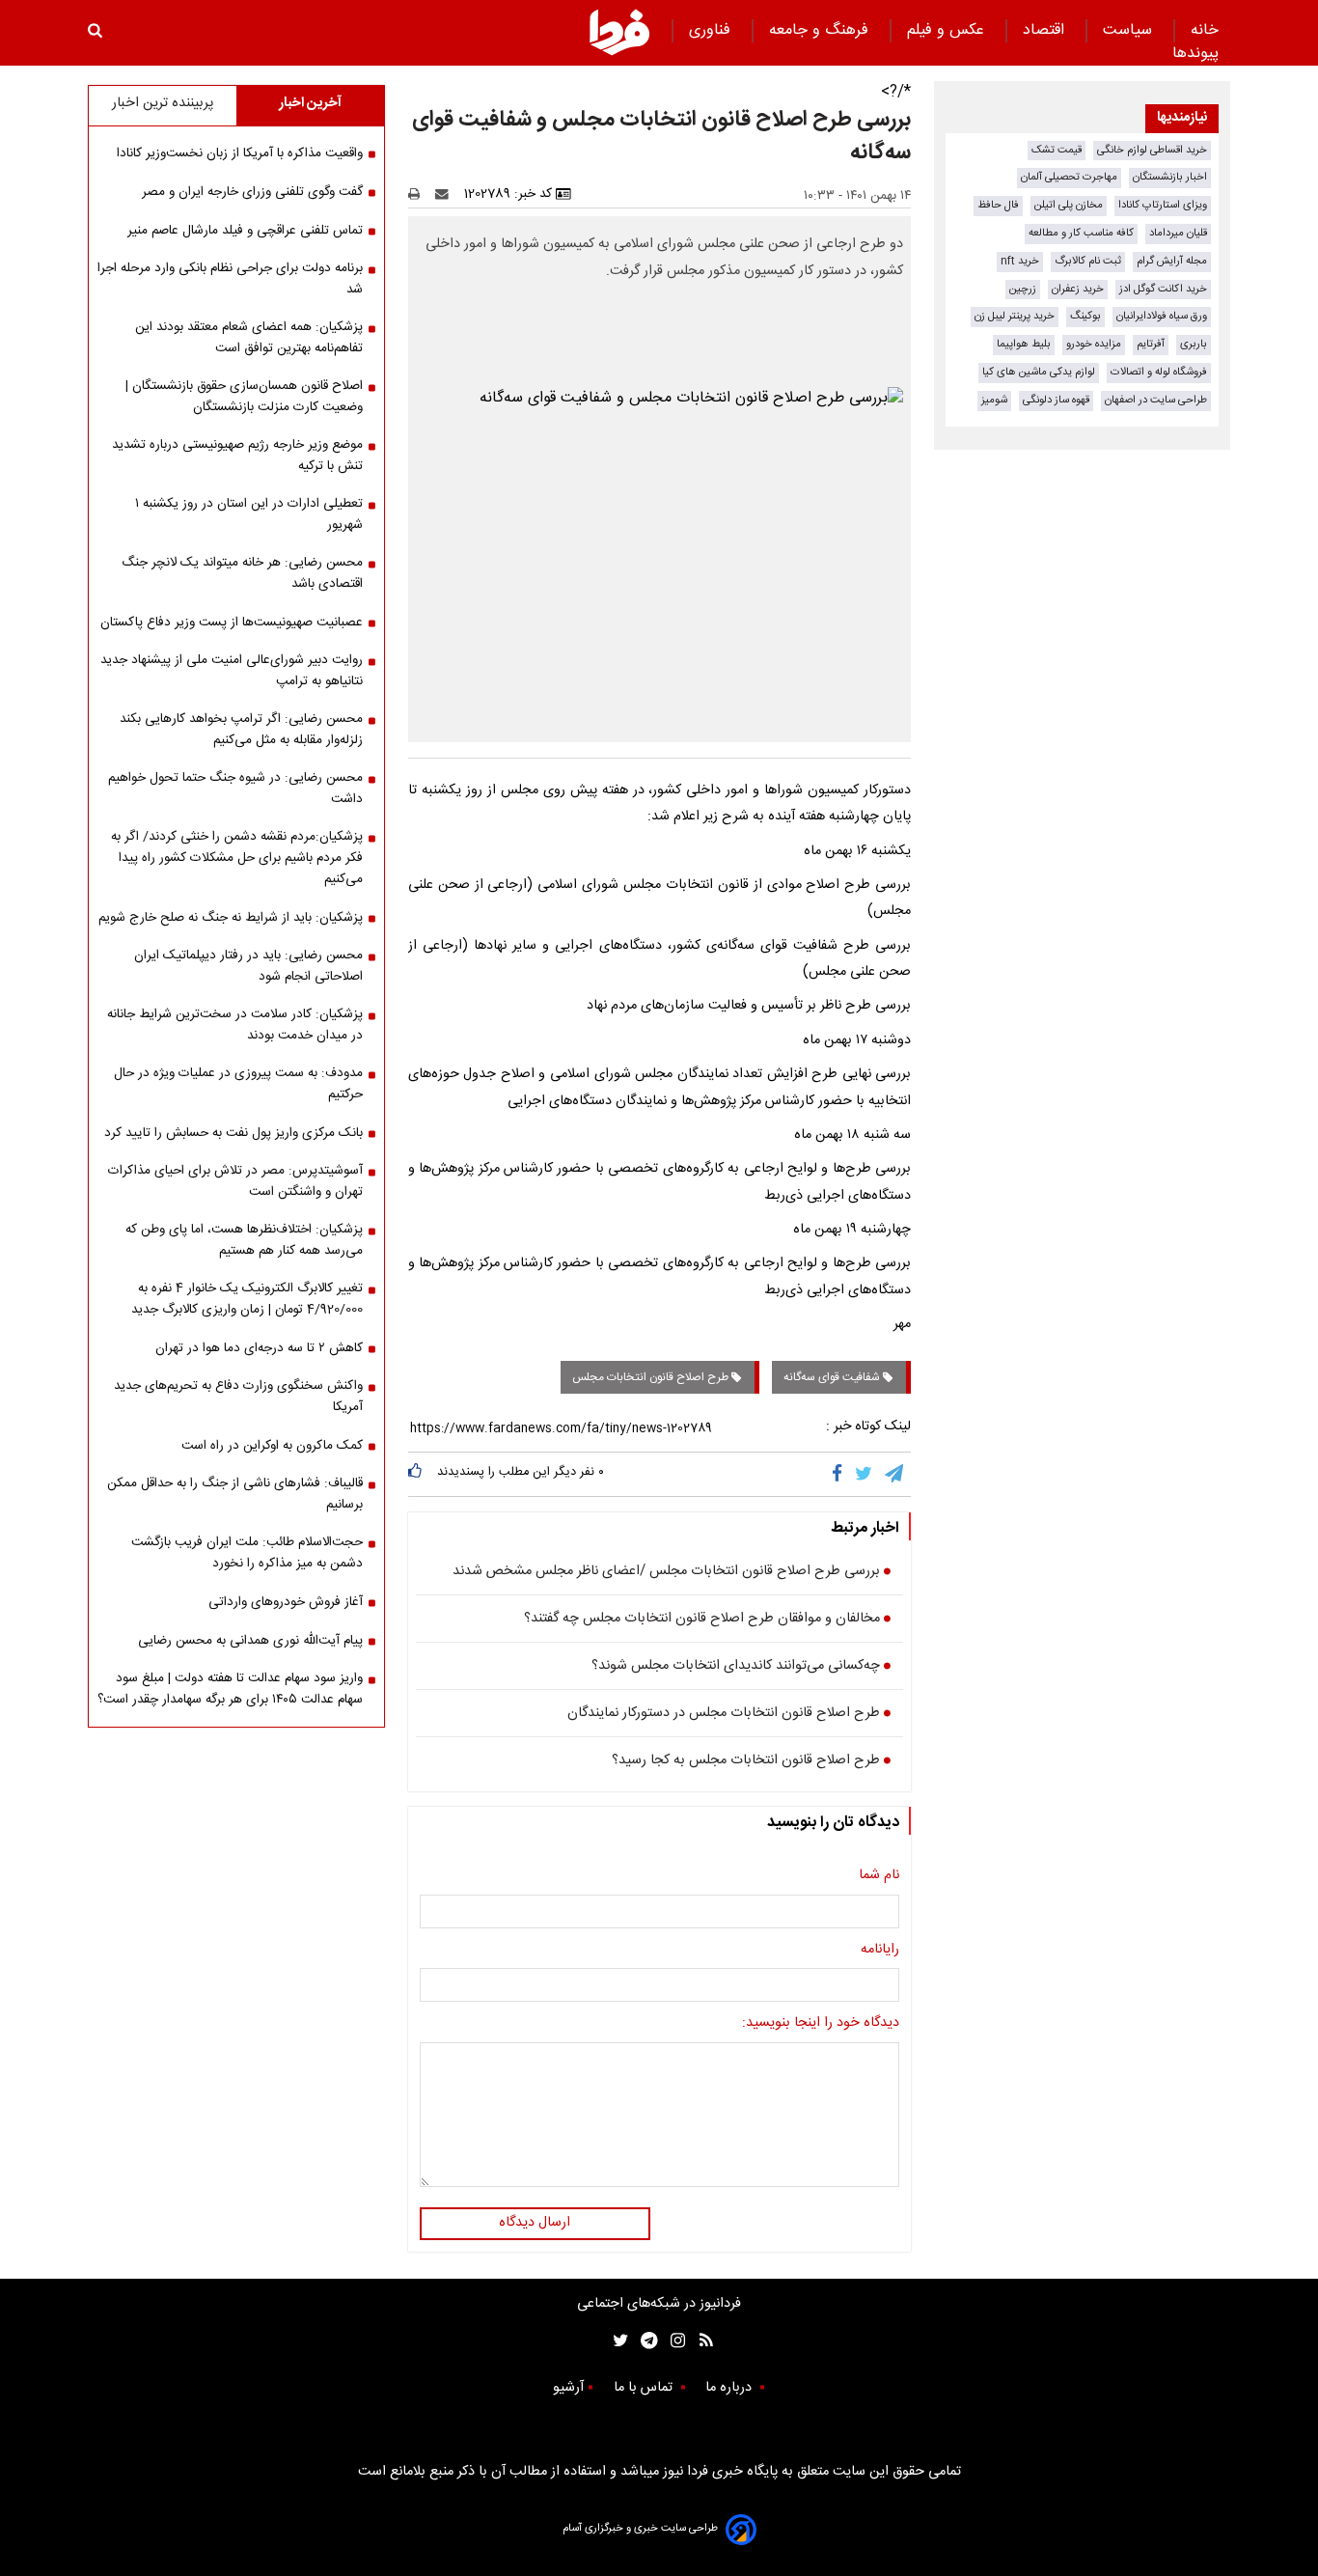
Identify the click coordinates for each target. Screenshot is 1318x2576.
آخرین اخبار (310, 103)
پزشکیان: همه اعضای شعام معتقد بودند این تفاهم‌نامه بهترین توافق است (249, 338)
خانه (1205, 30)
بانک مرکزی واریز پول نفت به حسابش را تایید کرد (233, 1133)
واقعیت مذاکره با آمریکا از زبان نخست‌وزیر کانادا (240, 153)
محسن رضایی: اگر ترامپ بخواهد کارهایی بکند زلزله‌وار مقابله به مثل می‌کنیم (241, 730)
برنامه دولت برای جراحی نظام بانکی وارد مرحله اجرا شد (230, 279)
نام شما (879, 1876)
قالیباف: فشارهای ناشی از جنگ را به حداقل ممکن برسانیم (235, 1494)
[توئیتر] (617, 2341)
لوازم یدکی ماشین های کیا (1039, 372)
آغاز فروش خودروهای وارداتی (286, 1602)
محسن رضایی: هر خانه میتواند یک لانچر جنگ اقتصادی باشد (242, 573)
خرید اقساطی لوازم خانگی (1152, 150)
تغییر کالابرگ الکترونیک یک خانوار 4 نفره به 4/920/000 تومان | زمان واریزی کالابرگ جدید (247, 1299)
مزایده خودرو (1094, 344)
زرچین (1023, 289)
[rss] (700, 2341)
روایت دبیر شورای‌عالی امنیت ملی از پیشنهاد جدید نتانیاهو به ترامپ (232, 671)
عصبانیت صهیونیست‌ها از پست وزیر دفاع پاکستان (232, 623)
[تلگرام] (895, 1474)
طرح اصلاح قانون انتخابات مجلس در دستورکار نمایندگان (724, 1714)
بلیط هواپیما (1024, 344)
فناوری (712, 30)
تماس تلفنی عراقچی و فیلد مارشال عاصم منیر (245, 231)
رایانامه (880, 1951)
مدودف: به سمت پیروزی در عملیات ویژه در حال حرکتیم (238, 1084)
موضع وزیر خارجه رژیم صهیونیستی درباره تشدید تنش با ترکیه (237, 456)
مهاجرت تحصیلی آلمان (1069, 177)
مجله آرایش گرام (1172, 261)
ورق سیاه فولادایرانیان (1162, 316)
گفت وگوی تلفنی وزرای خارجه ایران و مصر (252, 192)
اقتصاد (1046, 30)
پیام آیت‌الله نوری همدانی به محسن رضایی (250, 1641)
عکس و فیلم (948, 30)
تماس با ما (645, 2388)
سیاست (1130, 30)
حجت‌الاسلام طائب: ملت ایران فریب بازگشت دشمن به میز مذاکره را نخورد (247, 1553)
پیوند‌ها (1195, 54)
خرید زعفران (1078, 289)
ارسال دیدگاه (535, 2223)
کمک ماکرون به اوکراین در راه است (272, 1446)
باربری (1194, 344)
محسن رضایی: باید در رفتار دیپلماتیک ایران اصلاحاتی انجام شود (248, 966)
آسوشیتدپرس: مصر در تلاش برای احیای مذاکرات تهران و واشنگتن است (235, 1181)
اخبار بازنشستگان (1170, 177)
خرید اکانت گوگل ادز (1163, 289)
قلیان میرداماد (1178, 233)
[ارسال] (446, 194)
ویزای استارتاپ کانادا (1163, 205)
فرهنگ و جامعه (821, 30)
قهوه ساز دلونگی (1056, 400)
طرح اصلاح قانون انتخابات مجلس (652, 1377)
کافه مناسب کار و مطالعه (1081, 233)
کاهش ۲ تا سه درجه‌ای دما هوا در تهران (259, 1348)
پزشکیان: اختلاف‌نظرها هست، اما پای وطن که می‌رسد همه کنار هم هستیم (244, 1240)
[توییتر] (865, 1474)
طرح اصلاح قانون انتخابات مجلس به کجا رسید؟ (746, 1761)
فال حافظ (998, 205)
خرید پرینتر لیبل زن (1015, 316)
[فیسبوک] (841, 1474)
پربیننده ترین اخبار (163, 103)
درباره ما (730, 2388)
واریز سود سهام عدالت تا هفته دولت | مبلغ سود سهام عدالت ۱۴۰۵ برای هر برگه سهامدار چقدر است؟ (230, 1689)
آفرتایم (1151, 344)
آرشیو (568, 2388)
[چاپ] (420, 194)
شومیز (994, 400)
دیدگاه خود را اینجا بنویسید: (821, 2024)
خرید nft (1020, 261)
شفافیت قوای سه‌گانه (833, 1377)
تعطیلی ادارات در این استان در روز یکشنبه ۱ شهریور (249, 514)
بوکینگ (1085, 316)
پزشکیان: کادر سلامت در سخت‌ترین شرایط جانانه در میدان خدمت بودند (235, 1025)
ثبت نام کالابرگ (1088, 261)
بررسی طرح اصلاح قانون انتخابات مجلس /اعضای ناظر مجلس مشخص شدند (666, 1572)
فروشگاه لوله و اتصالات (1159, 372)
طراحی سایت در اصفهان (1156, 400)
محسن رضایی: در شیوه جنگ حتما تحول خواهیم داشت (235, 789)
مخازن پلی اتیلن (1069, 205)
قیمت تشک (1057, 150)
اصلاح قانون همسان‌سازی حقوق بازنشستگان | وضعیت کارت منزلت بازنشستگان (244, 397)
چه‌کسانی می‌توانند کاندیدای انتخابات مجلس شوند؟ (736, 1667)
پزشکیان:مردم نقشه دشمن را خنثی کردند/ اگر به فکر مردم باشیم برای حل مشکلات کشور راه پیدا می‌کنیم (237, 858)
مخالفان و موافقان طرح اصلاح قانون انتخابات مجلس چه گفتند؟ (702, 1620)
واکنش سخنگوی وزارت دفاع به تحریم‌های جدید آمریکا (238, 1397)
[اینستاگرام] (673, 2341)
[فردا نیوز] (619, 32)
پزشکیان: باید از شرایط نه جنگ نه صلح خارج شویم (231, 918)
